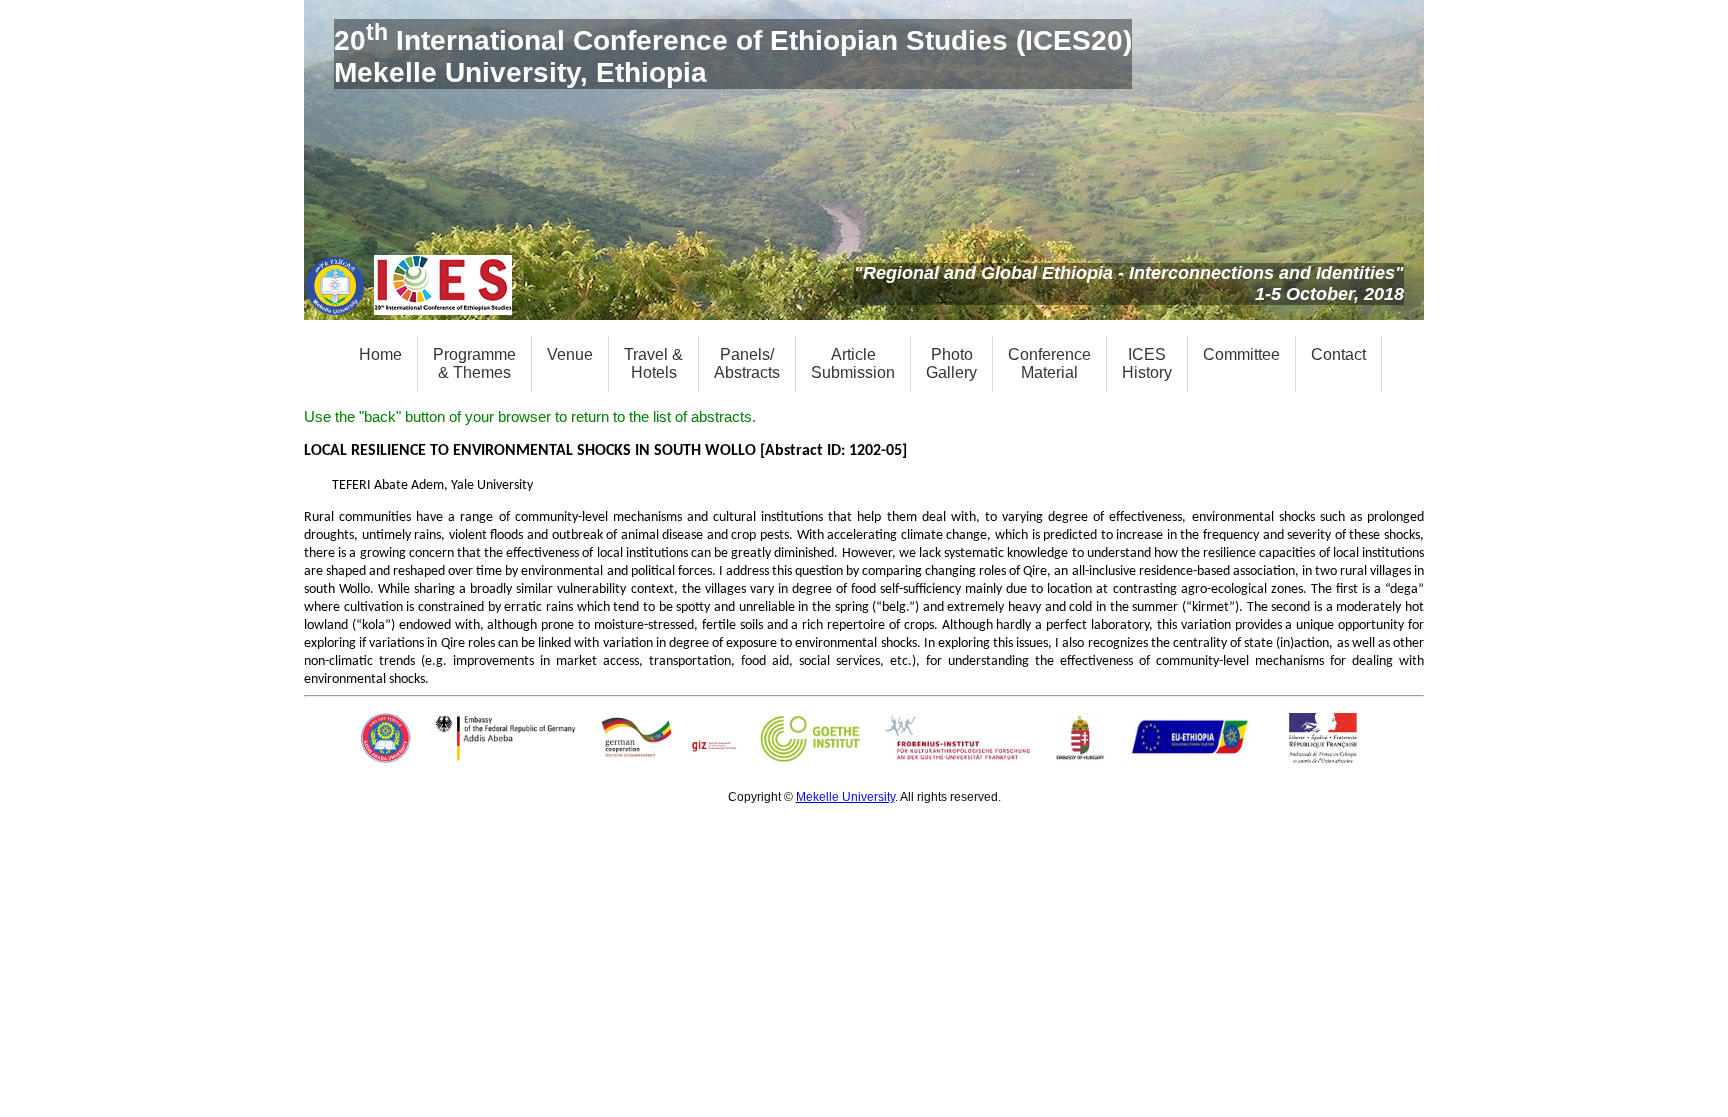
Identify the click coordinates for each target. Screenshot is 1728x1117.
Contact (1338, 354)
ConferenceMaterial (1049, 363)
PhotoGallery (951, 363)
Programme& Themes (474, 363)
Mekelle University (845, 797)
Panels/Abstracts (747, 363)
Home (380, 354)
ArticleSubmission (853, 363)
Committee (1241, 354)
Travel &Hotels (653, 363)
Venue (570, 354)
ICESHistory (1147, 363)
